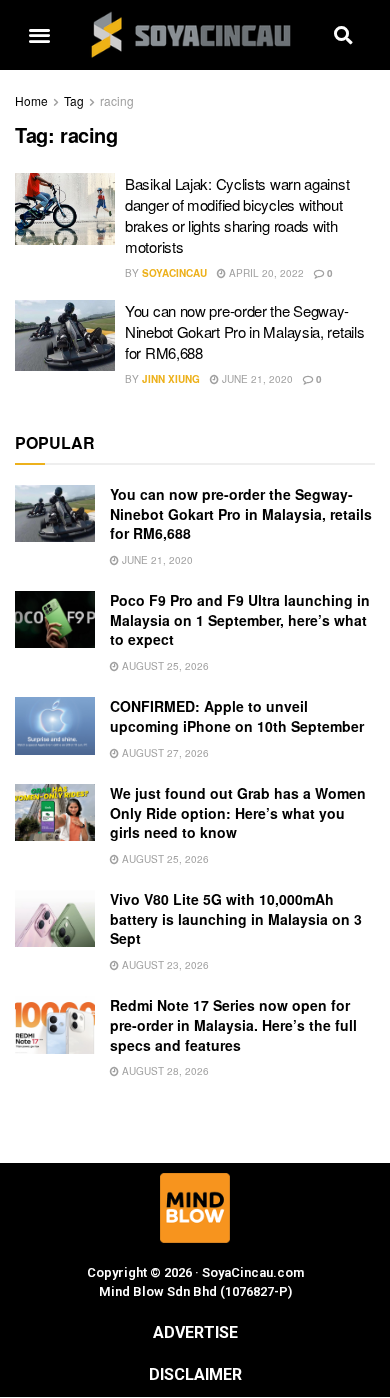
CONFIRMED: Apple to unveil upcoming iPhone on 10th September (237, 716)
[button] (39, 35)
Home (31, 100)
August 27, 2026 (164, 753)
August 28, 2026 (164, 1071)
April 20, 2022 (265, 273)
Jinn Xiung (171, 379)
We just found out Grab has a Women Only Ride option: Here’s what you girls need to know (238, 812)
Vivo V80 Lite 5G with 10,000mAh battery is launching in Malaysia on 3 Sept (236, 918)
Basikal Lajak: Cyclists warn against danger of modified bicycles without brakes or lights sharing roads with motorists (237, 215)
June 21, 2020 (256, 379)
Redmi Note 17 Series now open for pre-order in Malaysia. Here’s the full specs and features (233, 1024)
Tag (74, 100)
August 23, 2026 (164, 965)
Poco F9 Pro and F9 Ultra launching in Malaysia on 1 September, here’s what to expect (240, 619)
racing (117, 100)
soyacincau (174, 273)
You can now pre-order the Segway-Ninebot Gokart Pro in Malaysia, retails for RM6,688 (244, 331)
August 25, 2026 (164, 666)
